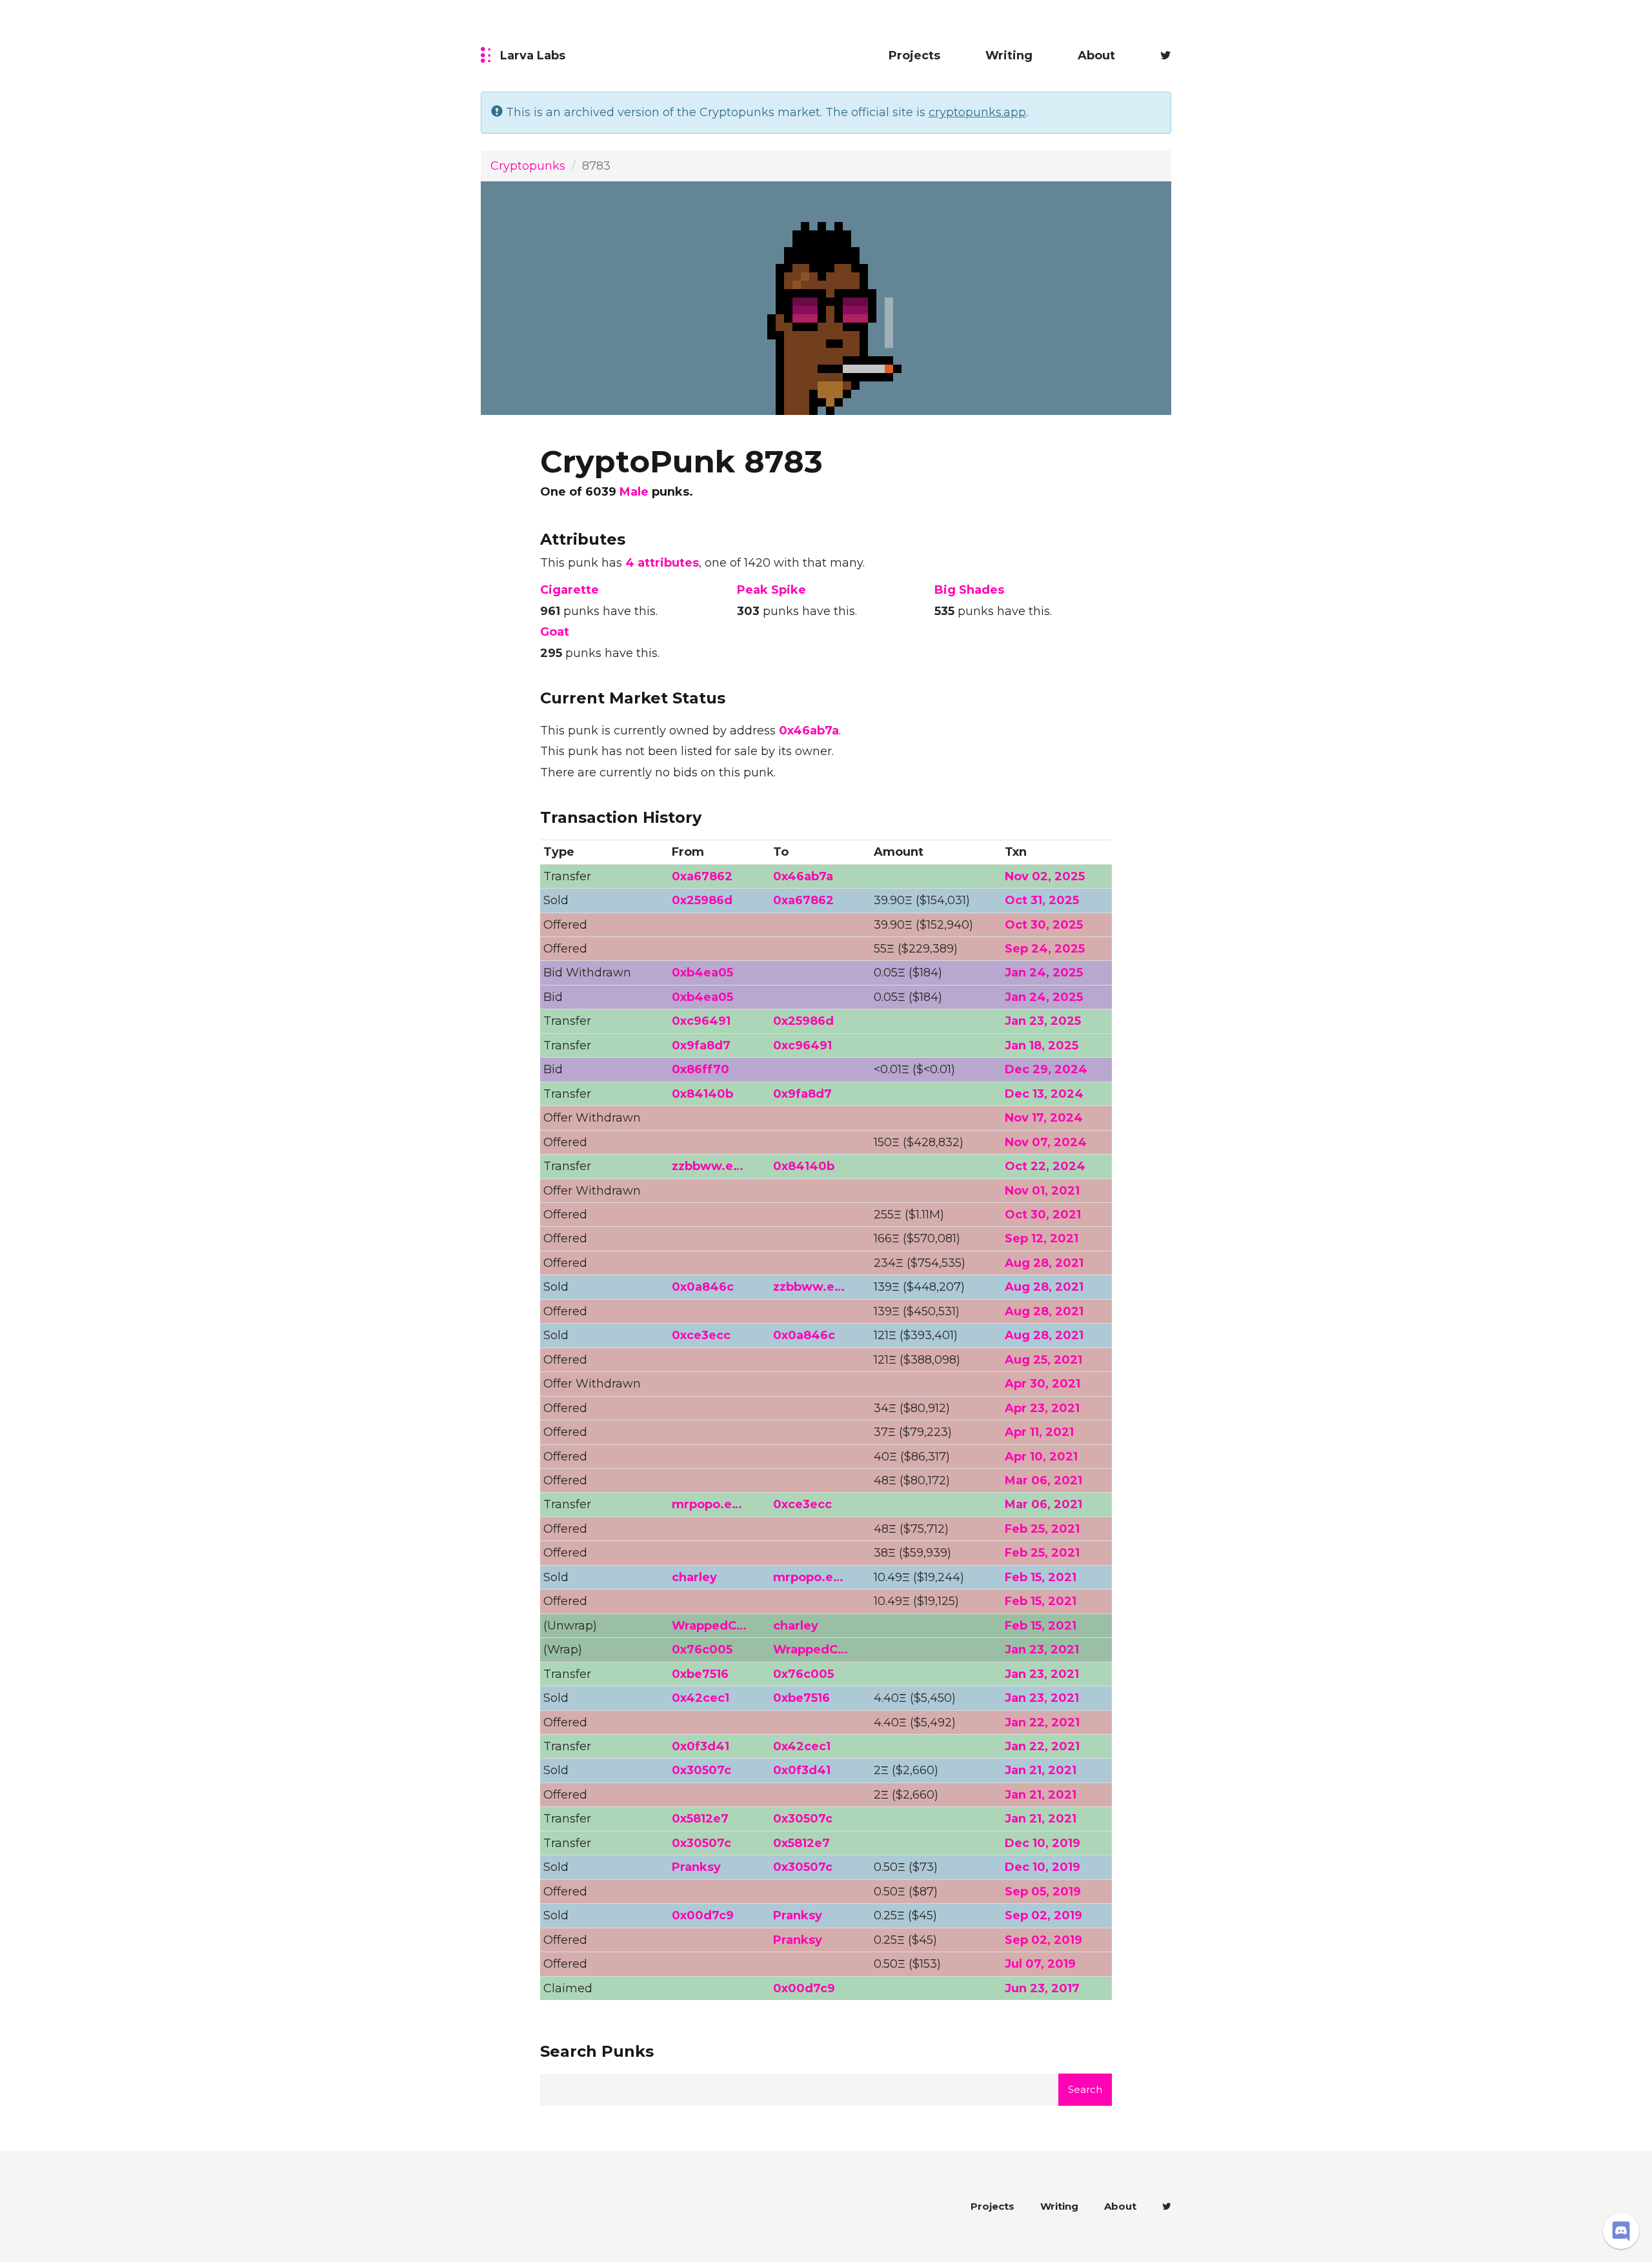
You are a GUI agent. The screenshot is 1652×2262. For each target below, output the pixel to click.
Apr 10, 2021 (1041, 1457)
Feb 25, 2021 (1042, 1529)
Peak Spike (771, 590)
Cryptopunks (528, 166)
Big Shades (969, 590)
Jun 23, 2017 (1042, 1988)
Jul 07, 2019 (1040, 1964)
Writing (1009, 56)
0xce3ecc (701, 1335)
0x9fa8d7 (701, 1045)
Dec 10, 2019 (1043, 1843)
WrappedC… (709, 1626)
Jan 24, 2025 (1044, 973)
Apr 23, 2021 (1042, 1408)
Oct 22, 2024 (1045, 1166)
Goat (555, 632)
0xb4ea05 (702, 973)
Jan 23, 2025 (1043, 1021)
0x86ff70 (700, 1069)
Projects (914, 56)
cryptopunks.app (977, 112)
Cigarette (569, 590)
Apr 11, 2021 (1039, 1432)
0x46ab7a (809, 731)
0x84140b (702, 1094)
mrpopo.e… (707, 1504)
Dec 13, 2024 (1044, 1094)
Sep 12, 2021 (1042, 1238)
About (1096, 56)
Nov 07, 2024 (1046, 1142)
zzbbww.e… (708, 1166)
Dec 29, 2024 (1046, 1069)
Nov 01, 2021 (1042, 1191)
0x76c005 (702, 1650)
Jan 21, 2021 (1041, 1770)
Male (634, 492)
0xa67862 (702, 876)
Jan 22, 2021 (1042, 1722)
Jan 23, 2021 (1042, 1650)
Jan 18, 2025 (1042, 1045)
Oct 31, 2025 (1042, 900)
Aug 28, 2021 (1044, 1263)
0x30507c (701, 1770)
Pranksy (696, 1867)
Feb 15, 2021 (1041, 1577)
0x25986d (702, 900)
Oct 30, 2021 (1043, 1215)
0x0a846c (703, 1287)
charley (694, 1577)
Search (1085, 2089)
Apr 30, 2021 (1043, 1384)
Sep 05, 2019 (1043, 1892)
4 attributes (662, 563)
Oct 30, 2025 (1044, 925)
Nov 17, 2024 (1044, 1118)
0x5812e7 (700, 1819)
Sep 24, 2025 (1045, 949)
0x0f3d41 (700, 1746)
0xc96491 (701, 1021)
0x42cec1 (700, 1698)
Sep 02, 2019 (1043, 1915)
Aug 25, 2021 (1043, 1360)
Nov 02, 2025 (1045, 876)
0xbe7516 (700, 1674)
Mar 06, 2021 (1043, 1480)
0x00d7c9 (703, 1915)
